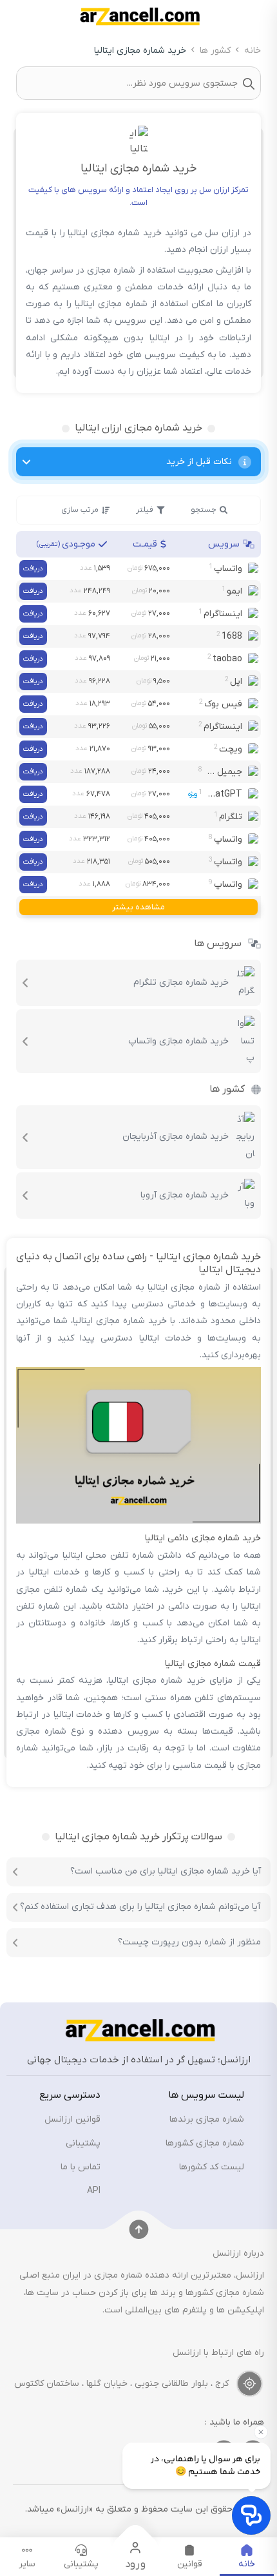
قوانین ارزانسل (72, 2119)
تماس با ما (81, 2167)
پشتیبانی (83, 2143)
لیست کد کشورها (212, 2167)
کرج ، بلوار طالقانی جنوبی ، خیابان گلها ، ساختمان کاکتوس (121, 2384)
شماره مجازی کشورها (205, 2143)
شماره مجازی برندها (207, 2119)
